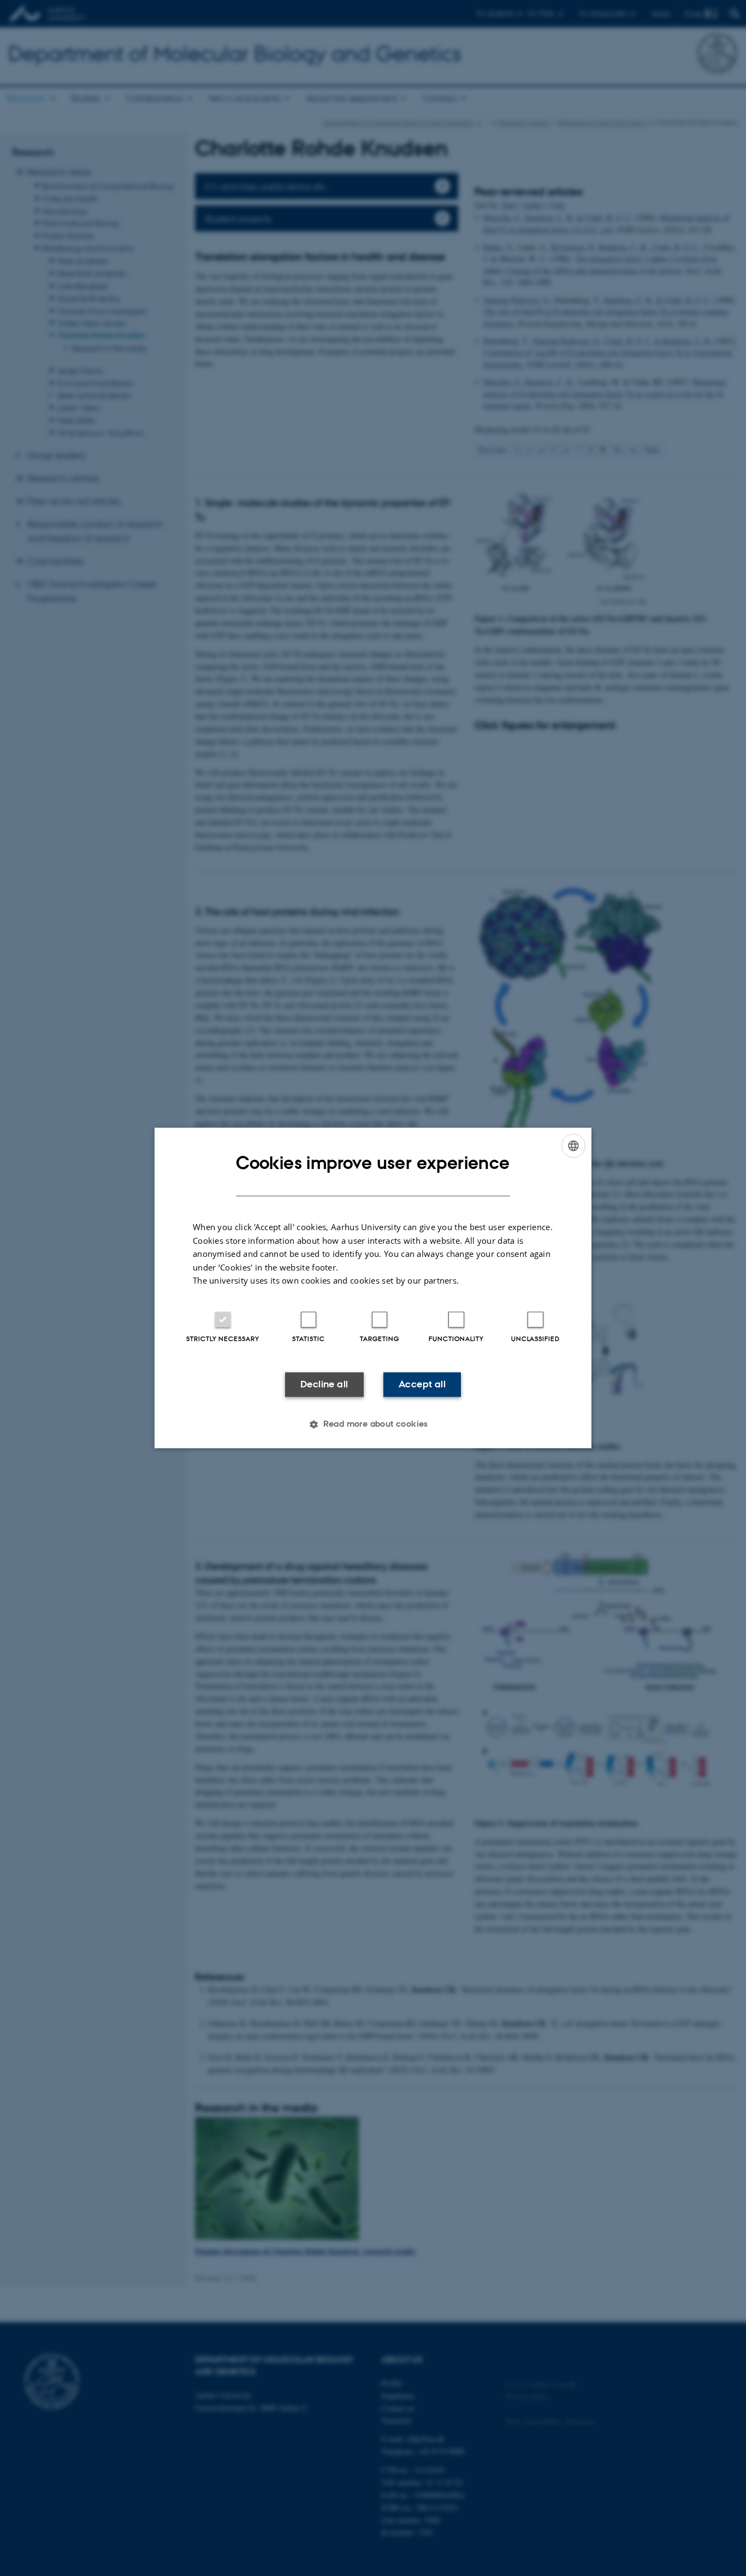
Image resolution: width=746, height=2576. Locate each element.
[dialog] (373, 1288)
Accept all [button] (422, 1384)
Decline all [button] (324, 1384)
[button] (373, 1424)
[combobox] (573, 1145)
